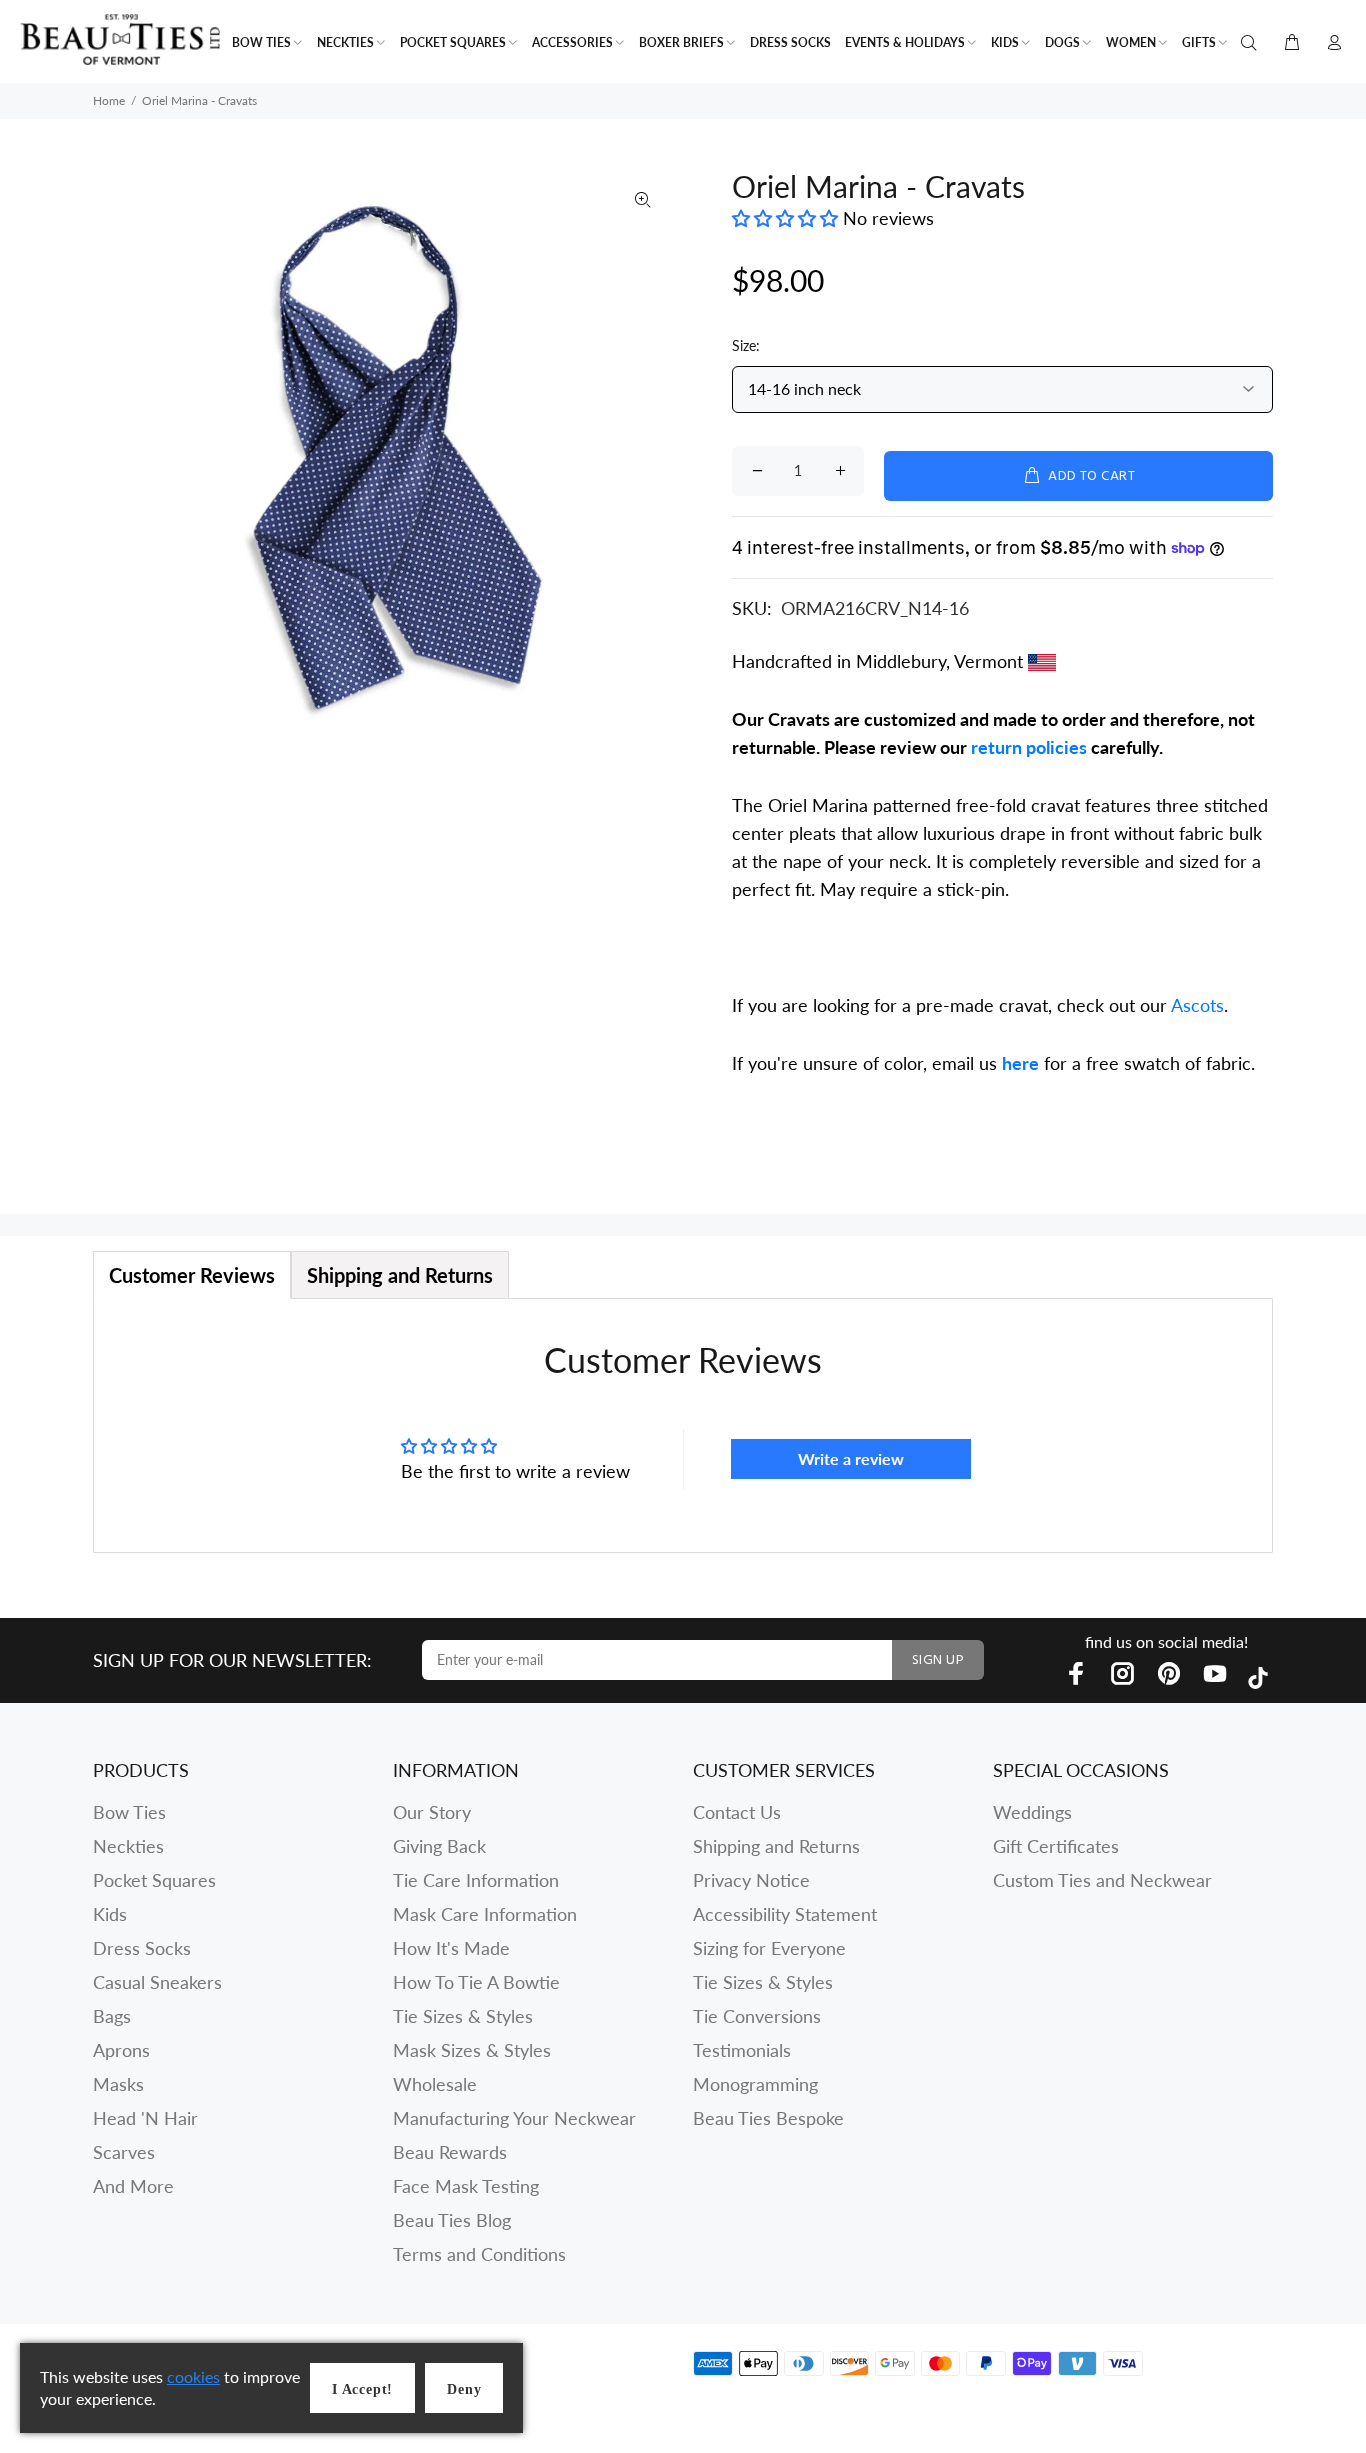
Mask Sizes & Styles (472, 2050)
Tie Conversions (757, 2016)
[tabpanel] (683, 1425)
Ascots (1197, 1005)
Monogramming (755, 2084)
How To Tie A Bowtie (476, 1982)
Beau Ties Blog (452, 2220)
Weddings (1032, 1812)
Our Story (432, 1812)
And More (133, 2186)
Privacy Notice (751, 1880)
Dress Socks (142, 1948)
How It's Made (451, 1948)
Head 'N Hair (145, 2118)
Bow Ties (129, 1812)
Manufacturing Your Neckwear (514, 2118)
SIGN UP (938, 1660)
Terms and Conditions (479, 2254)
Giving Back (439, 1846)
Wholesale (435, 2084)
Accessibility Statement (785, 1914)
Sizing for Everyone (769, 1948)
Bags (112, 2016)
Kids (110, 1914)
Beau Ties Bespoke (768, 2118)
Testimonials (742, 2050)
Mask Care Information (485, 1914)
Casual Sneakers (157, 1982)
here (1020, 1063)
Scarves (124, 2152)
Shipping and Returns (776, 1846)
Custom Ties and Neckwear (1102, 1880)
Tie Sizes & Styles (463, 2016)
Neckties (128, 1846)
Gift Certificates (1056, 1846)
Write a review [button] (851, 1458)
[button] (787, 218)
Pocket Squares (154, 1880)
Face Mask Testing (466, 2186)
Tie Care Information (476, 1880)
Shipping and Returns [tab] (400, 1275)
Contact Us (737, 1812)
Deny (464, 2389)
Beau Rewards (450, 2152)
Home (109, 100)
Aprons (121, 2050)
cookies (193, 2376)
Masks (118, 2084)
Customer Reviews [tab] (192, 1275)
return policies (1029, 747)
